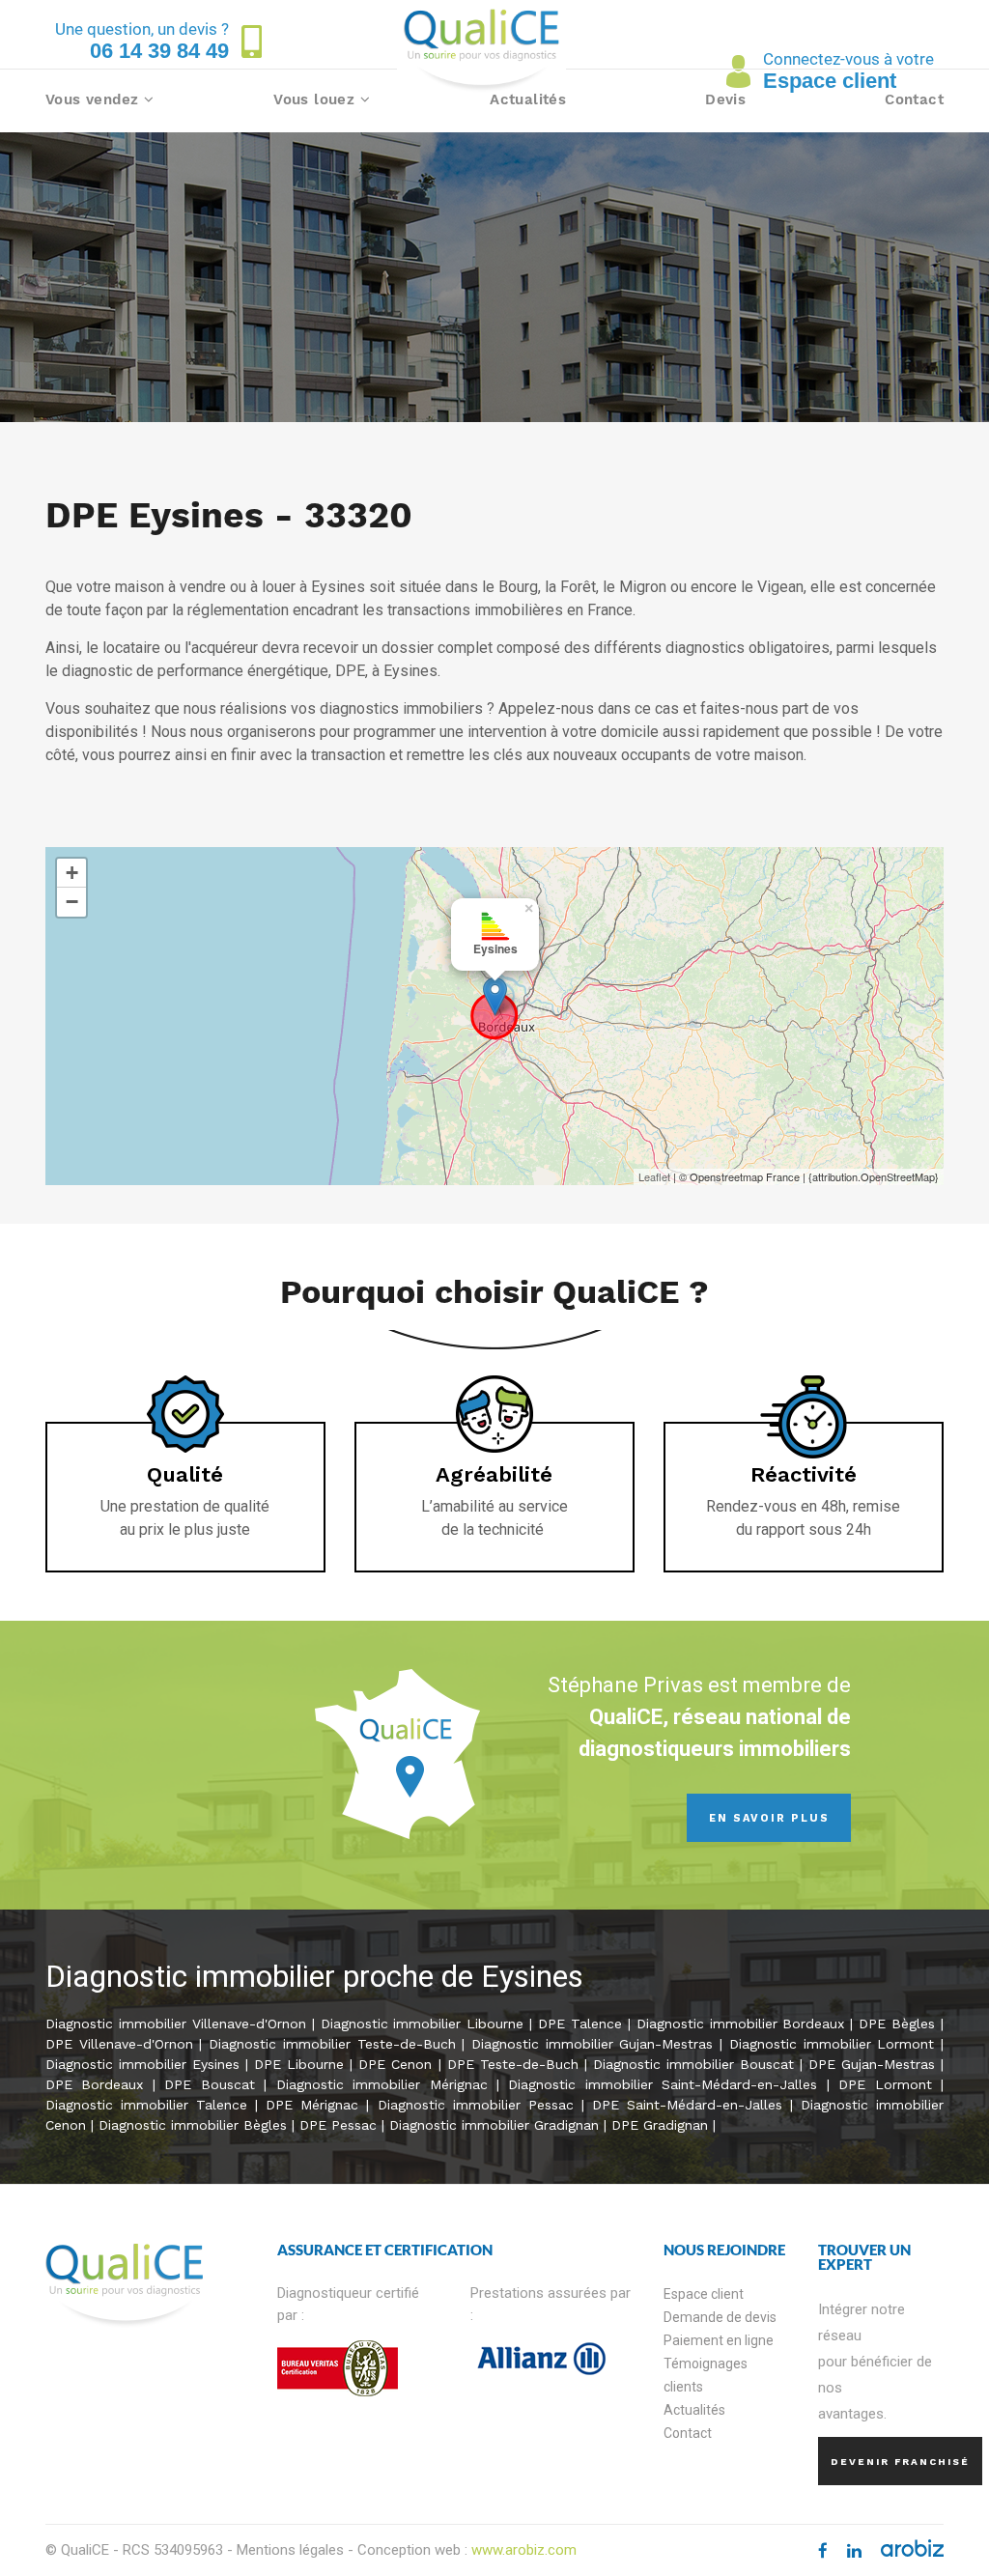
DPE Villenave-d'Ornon (119, 2044)
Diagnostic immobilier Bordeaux (741, 2024)
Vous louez (316, 99)
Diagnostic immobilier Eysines (142, 2064)
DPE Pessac (338, 2125)
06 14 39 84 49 (159, 51)
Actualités (528, 99)
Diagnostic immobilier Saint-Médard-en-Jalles (667, 2084)
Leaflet (654, 1176)
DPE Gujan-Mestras (872, 2064)
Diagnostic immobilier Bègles (195, 2125)
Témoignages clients (706, 2375)
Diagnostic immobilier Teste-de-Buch (332, 2044)
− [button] (72, 902)
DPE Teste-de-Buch (513, 2064)
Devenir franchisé (900, 2462)
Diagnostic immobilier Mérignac (382, 2084)
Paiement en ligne (719, 2340)
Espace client (704, 2294)
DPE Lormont (885, 2084)
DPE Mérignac (312, 2105)
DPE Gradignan (660, 2125)
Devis (725, 99)
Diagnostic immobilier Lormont (832, 2044)
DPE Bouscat (209, 2084)
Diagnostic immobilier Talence (146, 2105)
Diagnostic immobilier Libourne (423, 2024)
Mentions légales (290, 2550)
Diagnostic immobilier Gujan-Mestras (592, 2044)
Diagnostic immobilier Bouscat (693, 2064)
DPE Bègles (900, 2024)
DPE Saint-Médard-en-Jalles (691, 2105)
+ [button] (72, 873)
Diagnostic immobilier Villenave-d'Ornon (176, 2024)
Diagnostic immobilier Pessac (476, 2105)
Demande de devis (720, 2317)
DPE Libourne (299, 2064)
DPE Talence (580, 2024)
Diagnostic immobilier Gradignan (494, 2125)
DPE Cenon (395, 2064)
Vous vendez (95, 99)
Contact (914, 99)
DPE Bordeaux (94, 2084)
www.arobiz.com (524, 2550)
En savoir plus (769, 1818)
